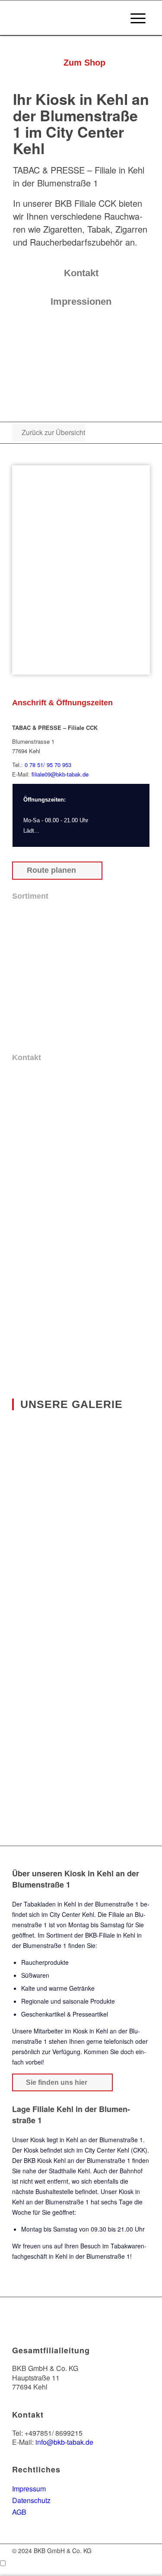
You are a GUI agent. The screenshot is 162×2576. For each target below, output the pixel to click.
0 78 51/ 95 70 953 (48, 765)
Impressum (29, 2489)
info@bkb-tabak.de (64, 2442)
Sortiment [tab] (30, 896)
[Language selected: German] (81, 2563)
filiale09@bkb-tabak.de (59, 774)
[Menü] (138, 18)
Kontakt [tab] (27, 1058)
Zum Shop (29, 2328)
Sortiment (59, 1935)
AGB (19, 2512)
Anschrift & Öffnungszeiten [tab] (62, 703)
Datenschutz (31, 2500)
